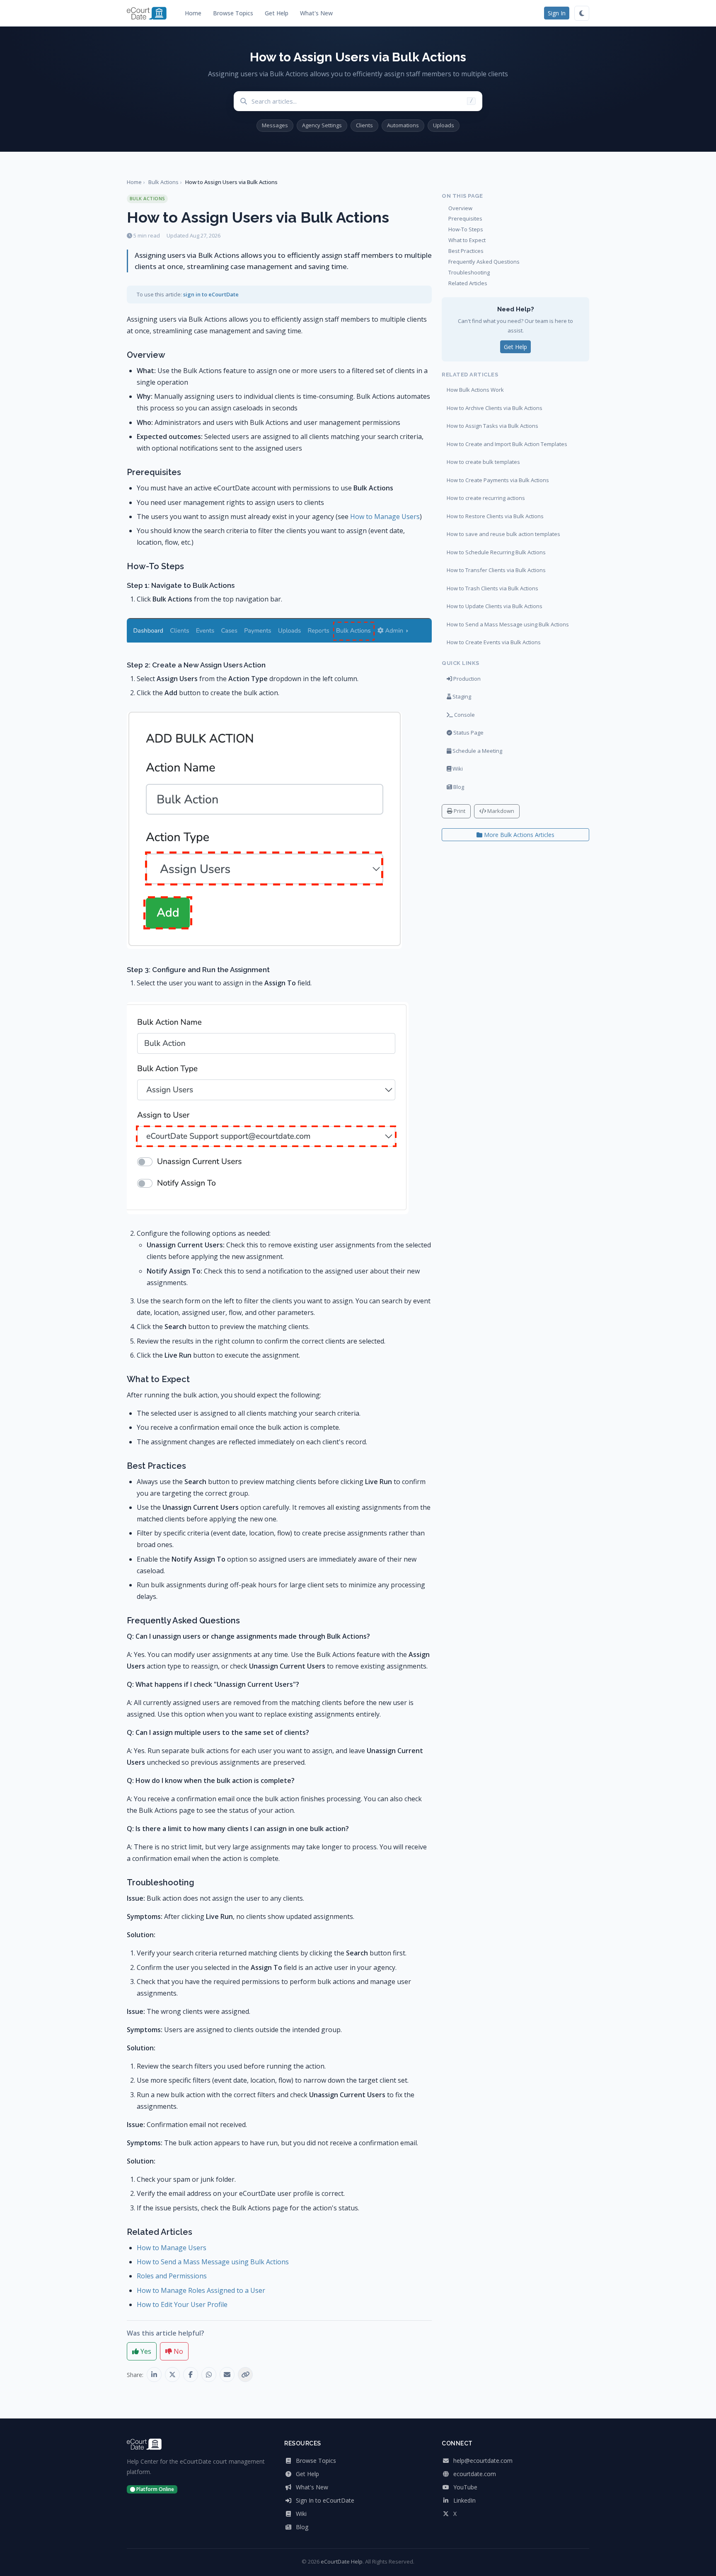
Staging (461, 696)
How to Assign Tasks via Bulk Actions (492, 426)
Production (466, 679)
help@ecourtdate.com (482, 2461)
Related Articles (468, 283)
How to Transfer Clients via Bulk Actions (496, 570)
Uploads (444, 125)
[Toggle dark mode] (582, 13)
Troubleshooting (469, 272)
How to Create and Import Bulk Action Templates (507, 444)
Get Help (277, 13)
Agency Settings (322, 125)
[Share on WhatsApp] (209, 2375)
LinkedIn (464, 2500)
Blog (458, 787)
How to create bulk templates (483, 462)
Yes (145, 2351)
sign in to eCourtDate (211, 294)
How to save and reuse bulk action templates (503, 534)
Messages (275, 125)
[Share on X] (172, 2375)
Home (193, 13)
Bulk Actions (163, 182)
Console (464, 715)
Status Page (468, 733)
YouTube (464, 2487)
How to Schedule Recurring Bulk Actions (496, 552)
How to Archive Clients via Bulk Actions (495, 408)
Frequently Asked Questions (484, 262)
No (178, 2351)
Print (459, 811)
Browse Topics (233, 13)
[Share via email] (227, 2375)
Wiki (457, 769)
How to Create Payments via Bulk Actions (498, 480)
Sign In (557, 13)
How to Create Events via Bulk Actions (494, 642)
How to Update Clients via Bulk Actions (495, 606)
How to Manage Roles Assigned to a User (201, 2290)
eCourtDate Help (342, 2561)
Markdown (500, 811)
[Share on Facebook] (191, 2375)
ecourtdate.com (474, 2474)
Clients (364, 125)
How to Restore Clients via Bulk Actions (495, 516)
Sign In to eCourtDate (324, 2500)
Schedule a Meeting (477, 751)
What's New (316, 13)
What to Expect (467, 240)
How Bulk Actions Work (475, 390)
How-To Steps (466, 229)
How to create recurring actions (486, 498)
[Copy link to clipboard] (245, 2375)
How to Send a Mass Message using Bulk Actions (213, 2262)
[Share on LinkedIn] (154, 2375)
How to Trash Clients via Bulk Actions (492, 588)
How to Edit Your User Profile (182, 2304)
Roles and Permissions (172, 2276)
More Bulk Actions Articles (518, 835)
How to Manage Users (385, 517)
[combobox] (367, 101)
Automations (403, 125)
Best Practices (466, 251)
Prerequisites (465, 218)
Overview (460, 208)
